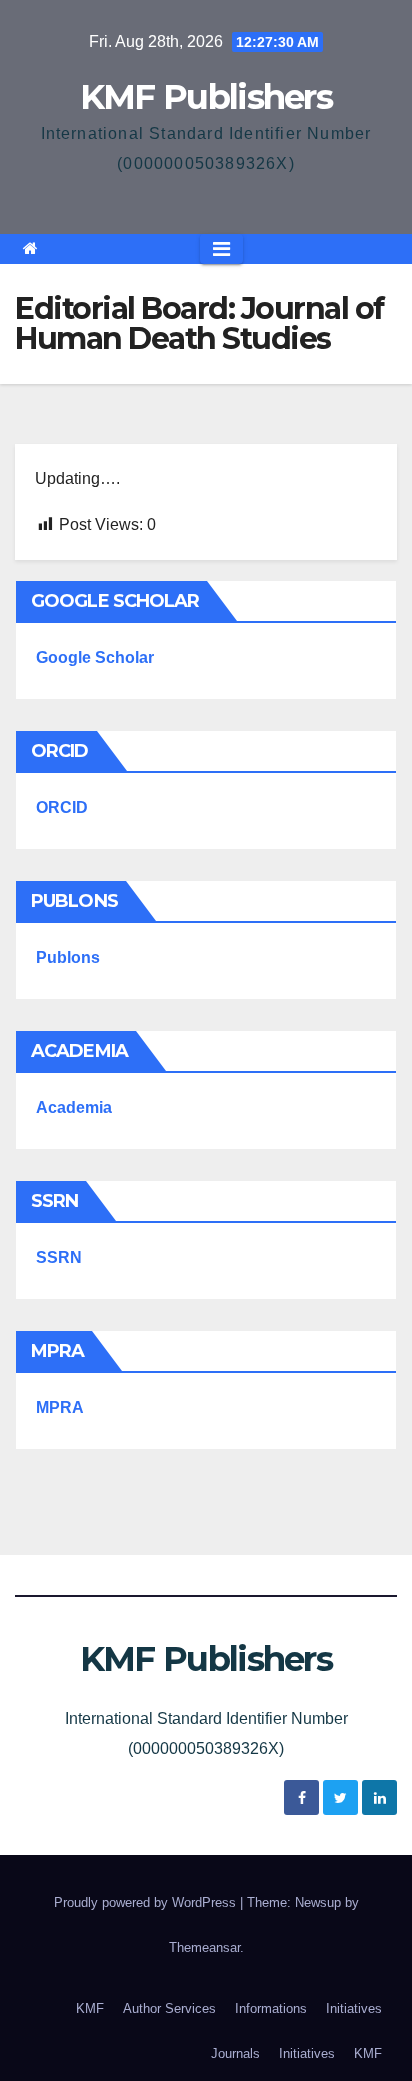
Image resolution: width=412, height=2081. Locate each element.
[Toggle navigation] (221, 249)
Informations (271, 2008)
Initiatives (354, 2008)
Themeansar (204, 1947)
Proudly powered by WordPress (147, 1902)
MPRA (60, 1407)
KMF (90, 2008)
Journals (235, 2053)
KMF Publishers (206, 97)
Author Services (169, 2008)
